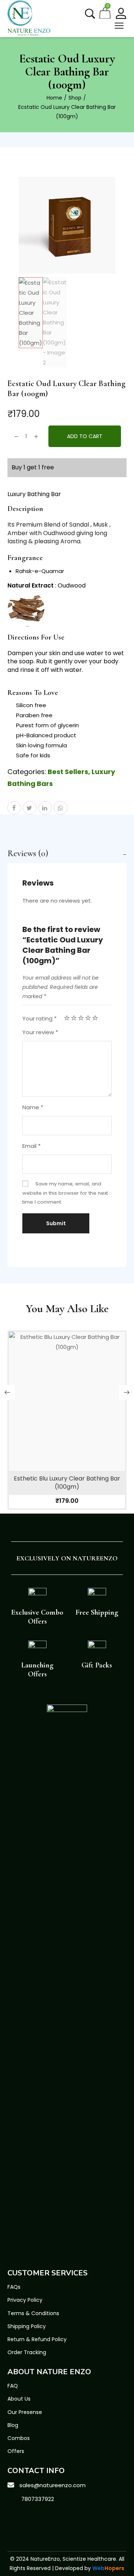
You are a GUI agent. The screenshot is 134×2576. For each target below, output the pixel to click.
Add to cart (85, 436)
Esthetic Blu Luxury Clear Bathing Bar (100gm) (67, 1483)
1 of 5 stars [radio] (67, 1018)
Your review (40, 1032)
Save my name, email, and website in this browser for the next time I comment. (65, 1193)
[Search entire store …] (90, 14)
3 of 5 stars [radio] (81, 1018)
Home (54, 98)
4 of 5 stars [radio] (88, 1018)
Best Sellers (68, 772)
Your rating (39, 1018)
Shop (75, 98)
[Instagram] (50, 2517)
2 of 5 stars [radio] (74, 1018)
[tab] (67, 854)
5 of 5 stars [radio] (95, 1018)
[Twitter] (33, 2517)
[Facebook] (15, 2517)
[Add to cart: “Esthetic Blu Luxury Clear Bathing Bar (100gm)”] (67, 1418)
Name (33, 1107)
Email (31, 1146)
